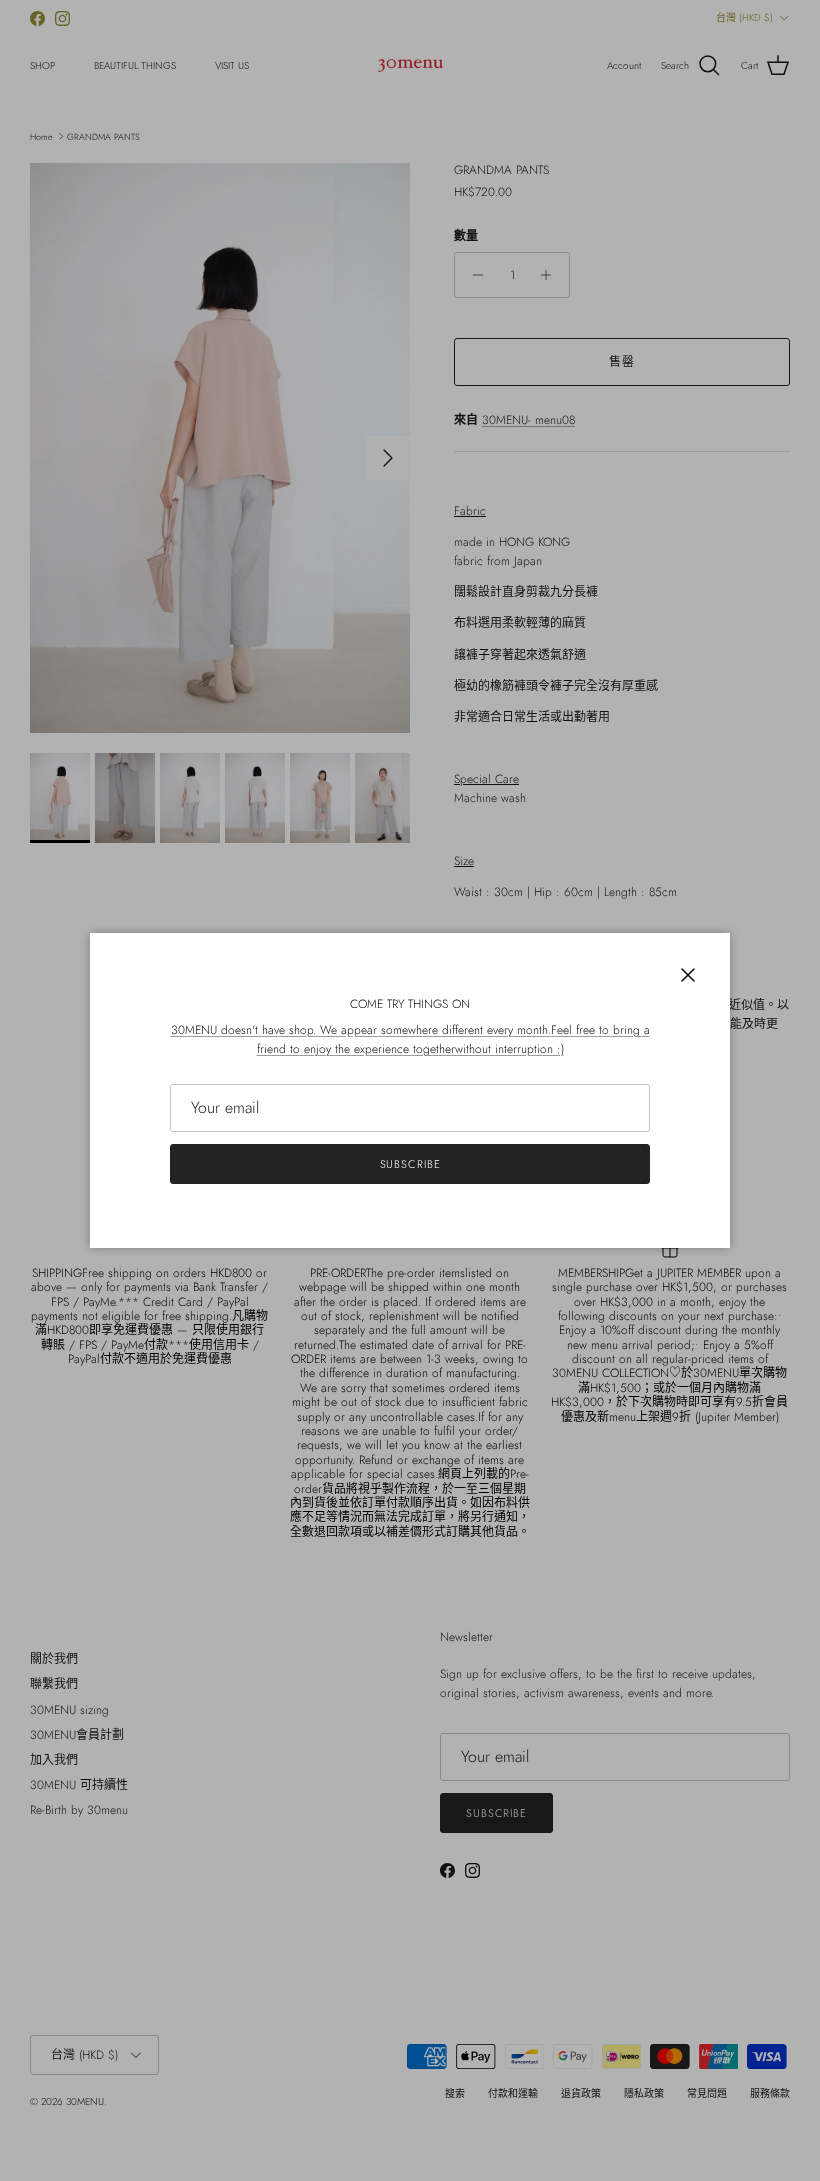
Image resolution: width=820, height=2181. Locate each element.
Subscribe (410, 1164)
